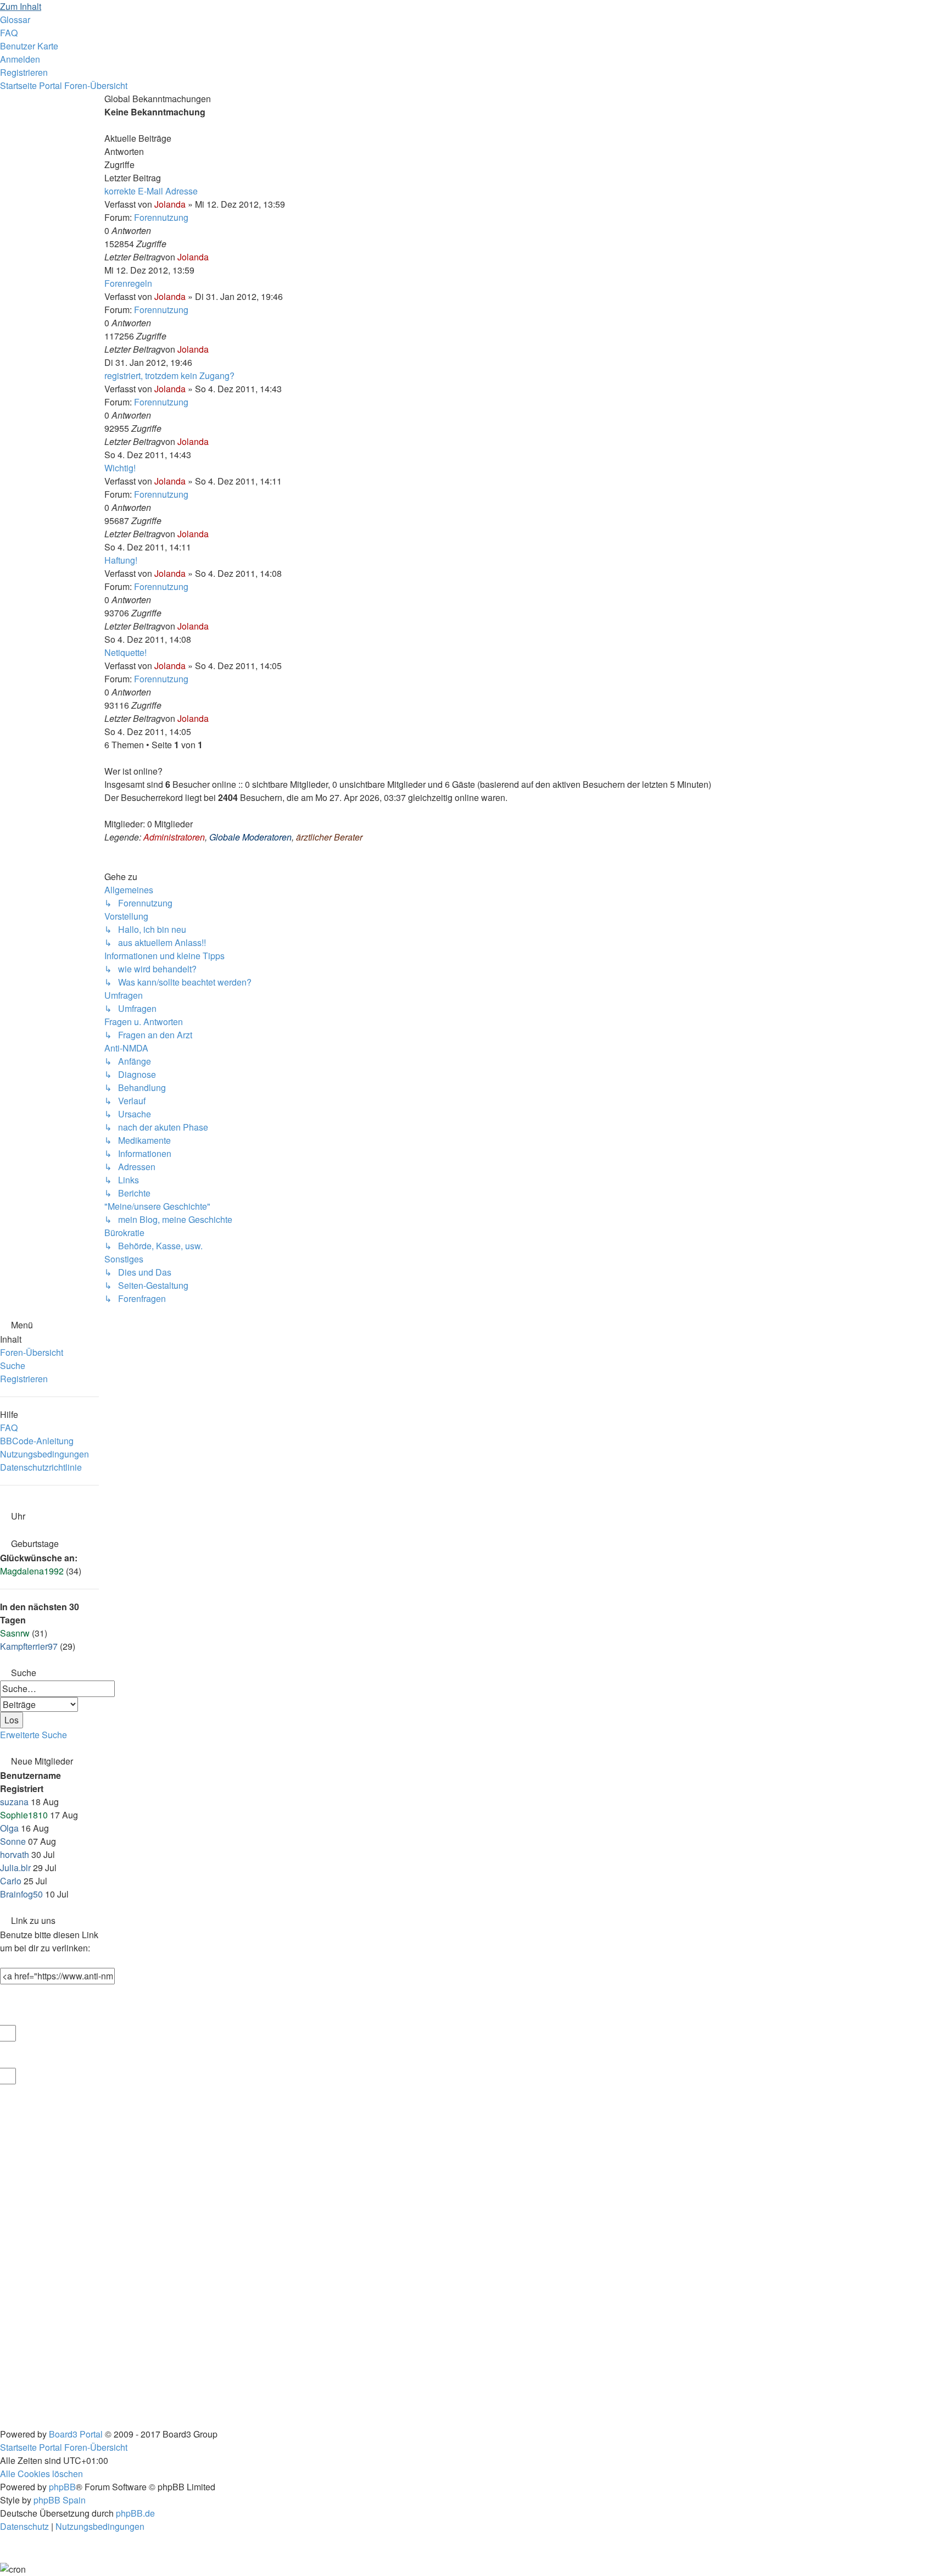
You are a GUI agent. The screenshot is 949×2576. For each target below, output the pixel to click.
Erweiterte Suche (34, 1735)
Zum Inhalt (21, 6)
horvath (15, 1854)
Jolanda (170, 204)
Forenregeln (128, 283)
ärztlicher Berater (329, 837)
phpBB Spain (60, 2500)
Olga (9, 1828)
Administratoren (174, 837)
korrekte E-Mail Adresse (151, 191)
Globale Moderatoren (250, 837)
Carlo (11, 1881)
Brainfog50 (21, 1894)
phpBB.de (135, 2513)
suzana (14, 1802)
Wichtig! (120, 468)
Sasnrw (15, 1633)
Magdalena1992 (32, 1571)
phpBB (62, 2487)
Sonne (13, 1841)
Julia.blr (15, 1868)
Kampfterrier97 (29, 1646)
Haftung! (121, 560)
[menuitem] (15, 20)
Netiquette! (125, 652)
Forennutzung (161, 217)
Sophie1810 (24, 1815)
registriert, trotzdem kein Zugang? (169, 375)
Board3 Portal (76, 2434)
